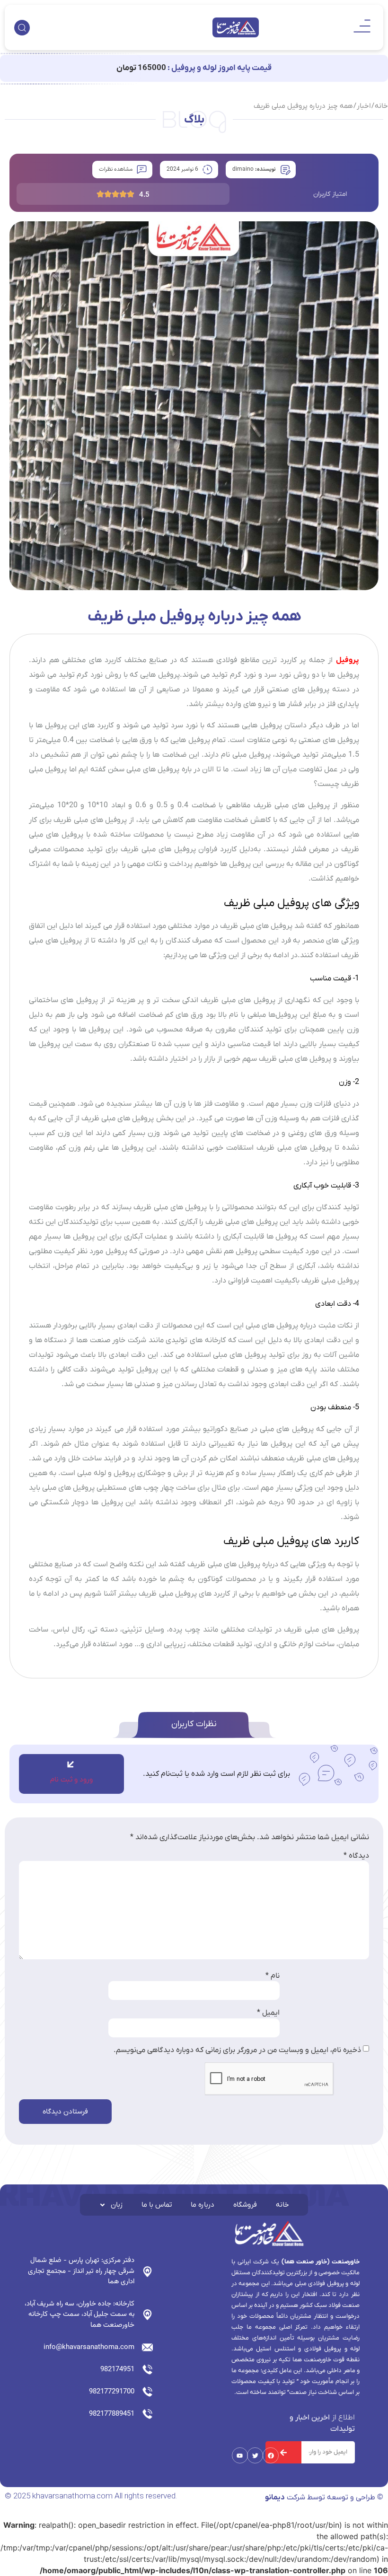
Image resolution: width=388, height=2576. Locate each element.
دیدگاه (356, 1856)
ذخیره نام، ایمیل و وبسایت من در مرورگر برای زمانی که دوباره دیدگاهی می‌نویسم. (237, 2050)
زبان (117, 2205)
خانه (282, 2205)
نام (273, 1976)
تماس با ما (157, 2205)
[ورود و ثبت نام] (71, 1764)
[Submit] (283, 2452)
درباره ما (203, 2205)
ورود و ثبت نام (71, 1780)
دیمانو (275, 2497)
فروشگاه (245, 2205)
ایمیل (268, 2013)
